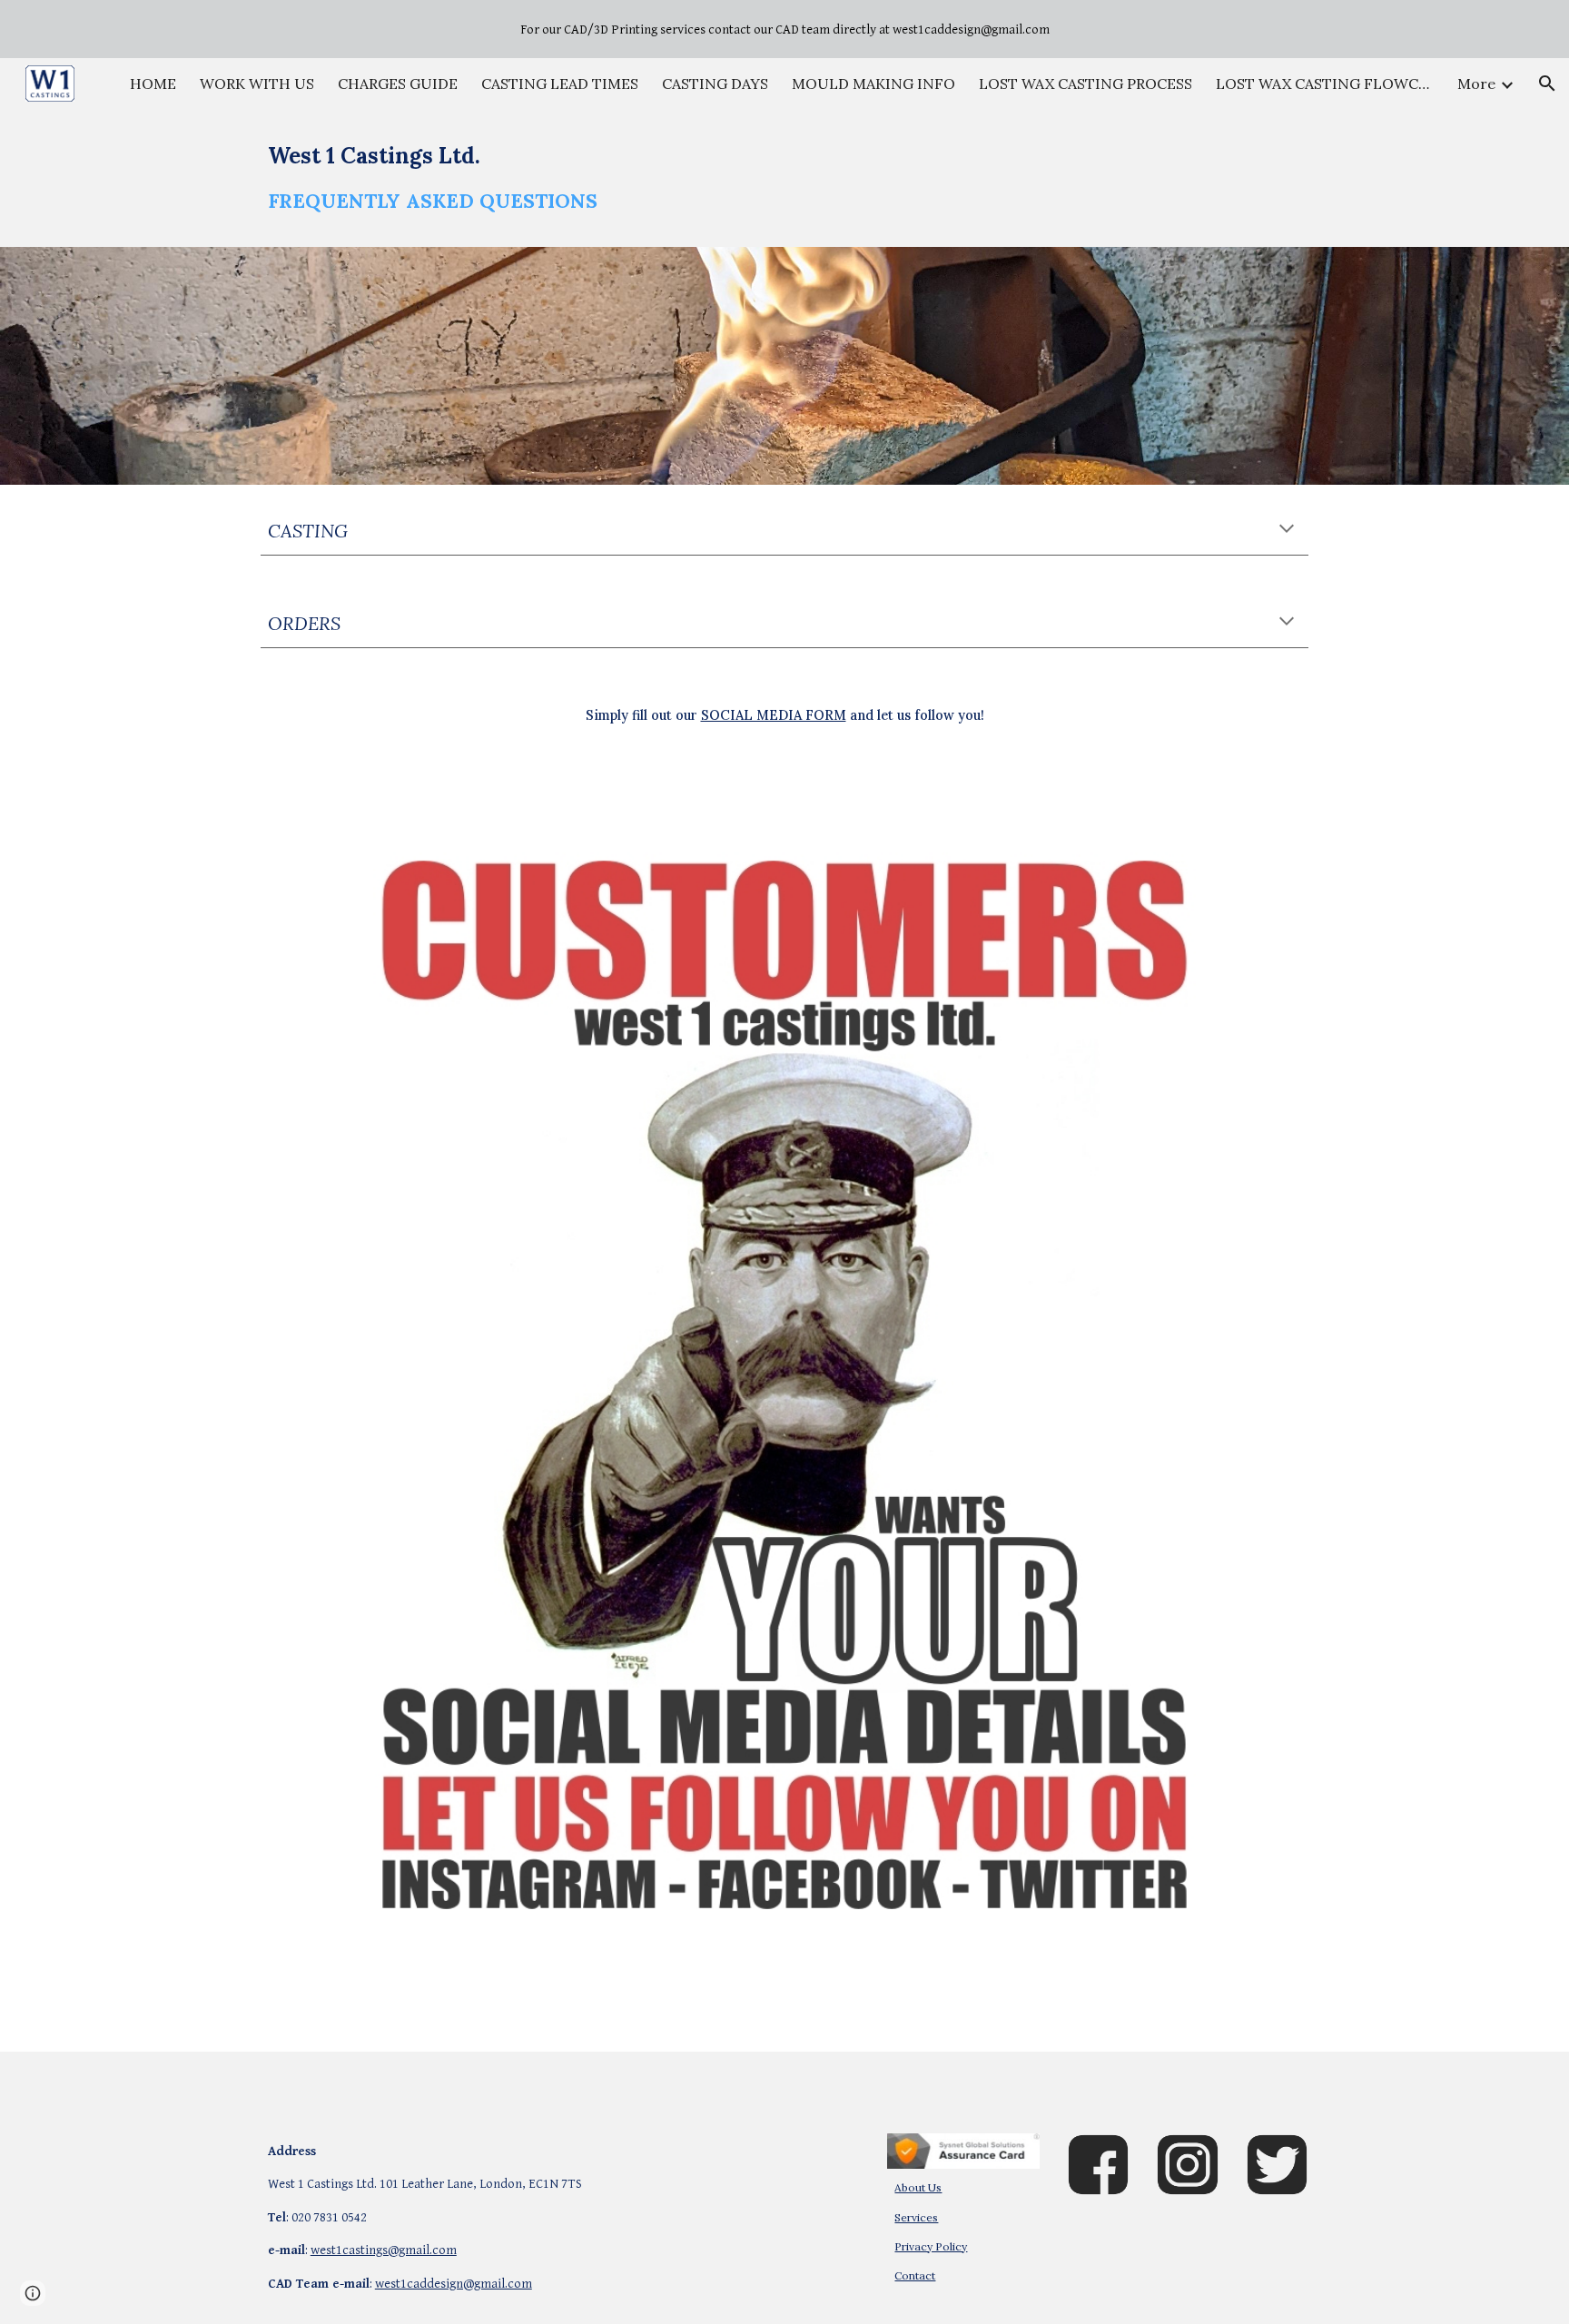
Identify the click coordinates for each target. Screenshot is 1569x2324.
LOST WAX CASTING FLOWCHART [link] (1325, 84)
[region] (784, 29)
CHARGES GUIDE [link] (398, 84)
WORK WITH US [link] (257, 84)
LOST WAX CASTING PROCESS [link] (1085, 84)
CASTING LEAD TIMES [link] (560, 84)
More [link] (1476, 84)
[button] (1547, 84)
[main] (784, 178)
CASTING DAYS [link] (715, 84)
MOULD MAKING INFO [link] (873, 84)
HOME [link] (153, 84)
